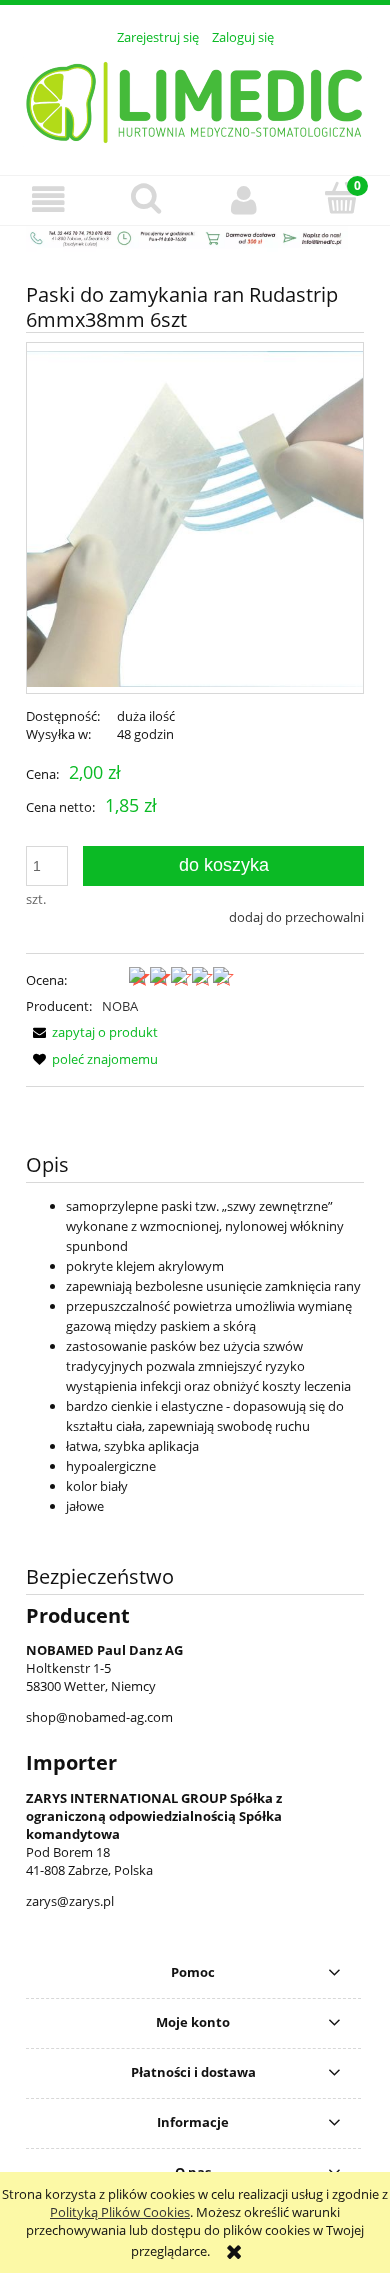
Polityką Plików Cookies (120, 2212)
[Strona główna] (195, 99)
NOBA (120, 1006)
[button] (49, 199)
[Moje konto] (244, 199)
